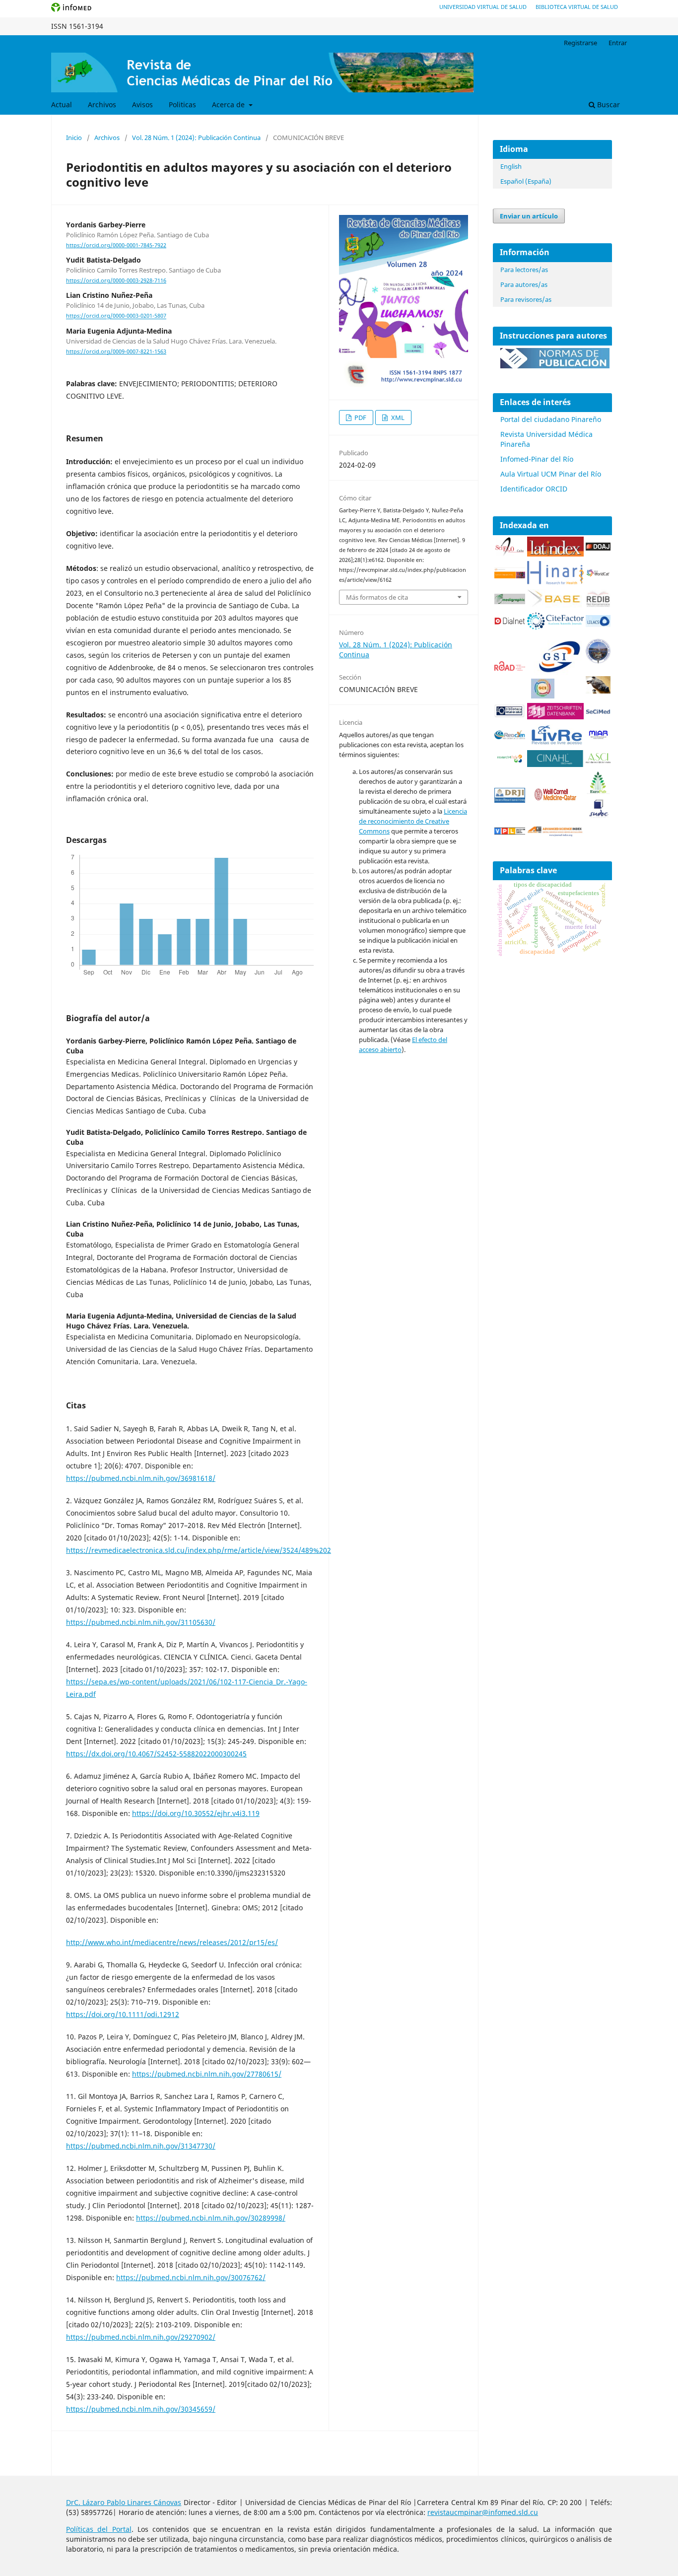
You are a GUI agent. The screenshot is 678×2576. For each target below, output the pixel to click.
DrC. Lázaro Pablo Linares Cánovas (124, 2502)
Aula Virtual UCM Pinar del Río (551, 474)
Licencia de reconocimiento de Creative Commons (413, 821)
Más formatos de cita (377, 597)
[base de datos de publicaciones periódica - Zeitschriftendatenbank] (555, 717)
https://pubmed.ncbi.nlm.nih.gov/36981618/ (141, 1478)
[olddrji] (510, 800)
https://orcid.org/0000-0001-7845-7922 (116, 245)
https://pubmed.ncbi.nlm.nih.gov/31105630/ (141, 1622)
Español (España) (526, 181)
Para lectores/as (524, 270)
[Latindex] (555, 554)
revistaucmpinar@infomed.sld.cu (483, 2512)
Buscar (608, 104)
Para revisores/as (526, 299)
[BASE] (555, 605)
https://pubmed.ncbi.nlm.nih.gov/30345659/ (141, 2409)
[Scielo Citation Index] (510, 576)
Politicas (182, 104)
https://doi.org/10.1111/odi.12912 (123, 2014)
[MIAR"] (598, 737)
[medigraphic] (510, 601)
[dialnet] (510, 626)
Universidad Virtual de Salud (483, 7)
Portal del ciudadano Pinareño (551, 419)
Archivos (102, 104)
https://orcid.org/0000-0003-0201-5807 (116, 316)
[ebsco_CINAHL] (555, 764)
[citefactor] (555, 627)
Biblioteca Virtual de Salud (577, 7)
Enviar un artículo (529, 216)
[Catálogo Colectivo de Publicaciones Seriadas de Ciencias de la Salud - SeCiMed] (598, 712)
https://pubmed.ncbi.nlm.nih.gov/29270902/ (141, 2337)
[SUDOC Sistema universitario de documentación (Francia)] (598, 661)
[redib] (598, 605)
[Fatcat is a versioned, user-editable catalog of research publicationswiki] (598, 691)
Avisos (142, 104)
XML (397, 418)
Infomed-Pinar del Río (537, 459)
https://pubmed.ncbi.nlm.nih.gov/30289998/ (211, 2218)
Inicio (74, 138)
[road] (510, 668)
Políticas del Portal (99, 2529)
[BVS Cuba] (510, 716)
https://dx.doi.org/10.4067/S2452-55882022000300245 (156, 1754)
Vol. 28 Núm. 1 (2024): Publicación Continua (196, 138)
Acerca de (229, 104)
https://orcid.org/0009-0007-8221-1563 (116, 351)
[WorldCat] (598, 574)
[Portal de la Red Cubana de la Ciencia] (510, 736)
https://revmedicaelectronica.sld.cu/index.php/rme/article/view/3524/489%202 (199, 1550)
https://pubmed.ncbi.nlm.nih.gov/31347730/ (141, 2146)
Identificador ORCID (534, 489)
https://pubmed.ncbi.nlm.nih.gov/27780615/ (207, 2074)
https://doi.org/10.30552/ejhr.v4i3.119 (196, 1813)
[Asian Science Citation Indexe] (598, 761)
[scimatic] (543, 696)
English (511, 166)
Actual (62, 104)
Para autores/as (524, 284)
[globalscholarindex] (555, 673)
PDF (360, 418)
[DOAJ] (598, 548)
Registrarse (580, 43)
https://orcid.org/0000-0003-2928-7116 (116, 280)
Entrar (618, 43)
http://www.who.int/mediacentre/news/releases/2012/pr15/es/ (172, 1942)
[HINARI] (555, 582)
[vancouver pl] (510, 832)
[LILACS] (598, 624)
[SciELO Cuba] (510, 554)
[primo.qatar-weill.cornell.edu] (555, 802)
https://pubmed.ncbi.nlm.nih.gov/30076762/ (191, 2277)
